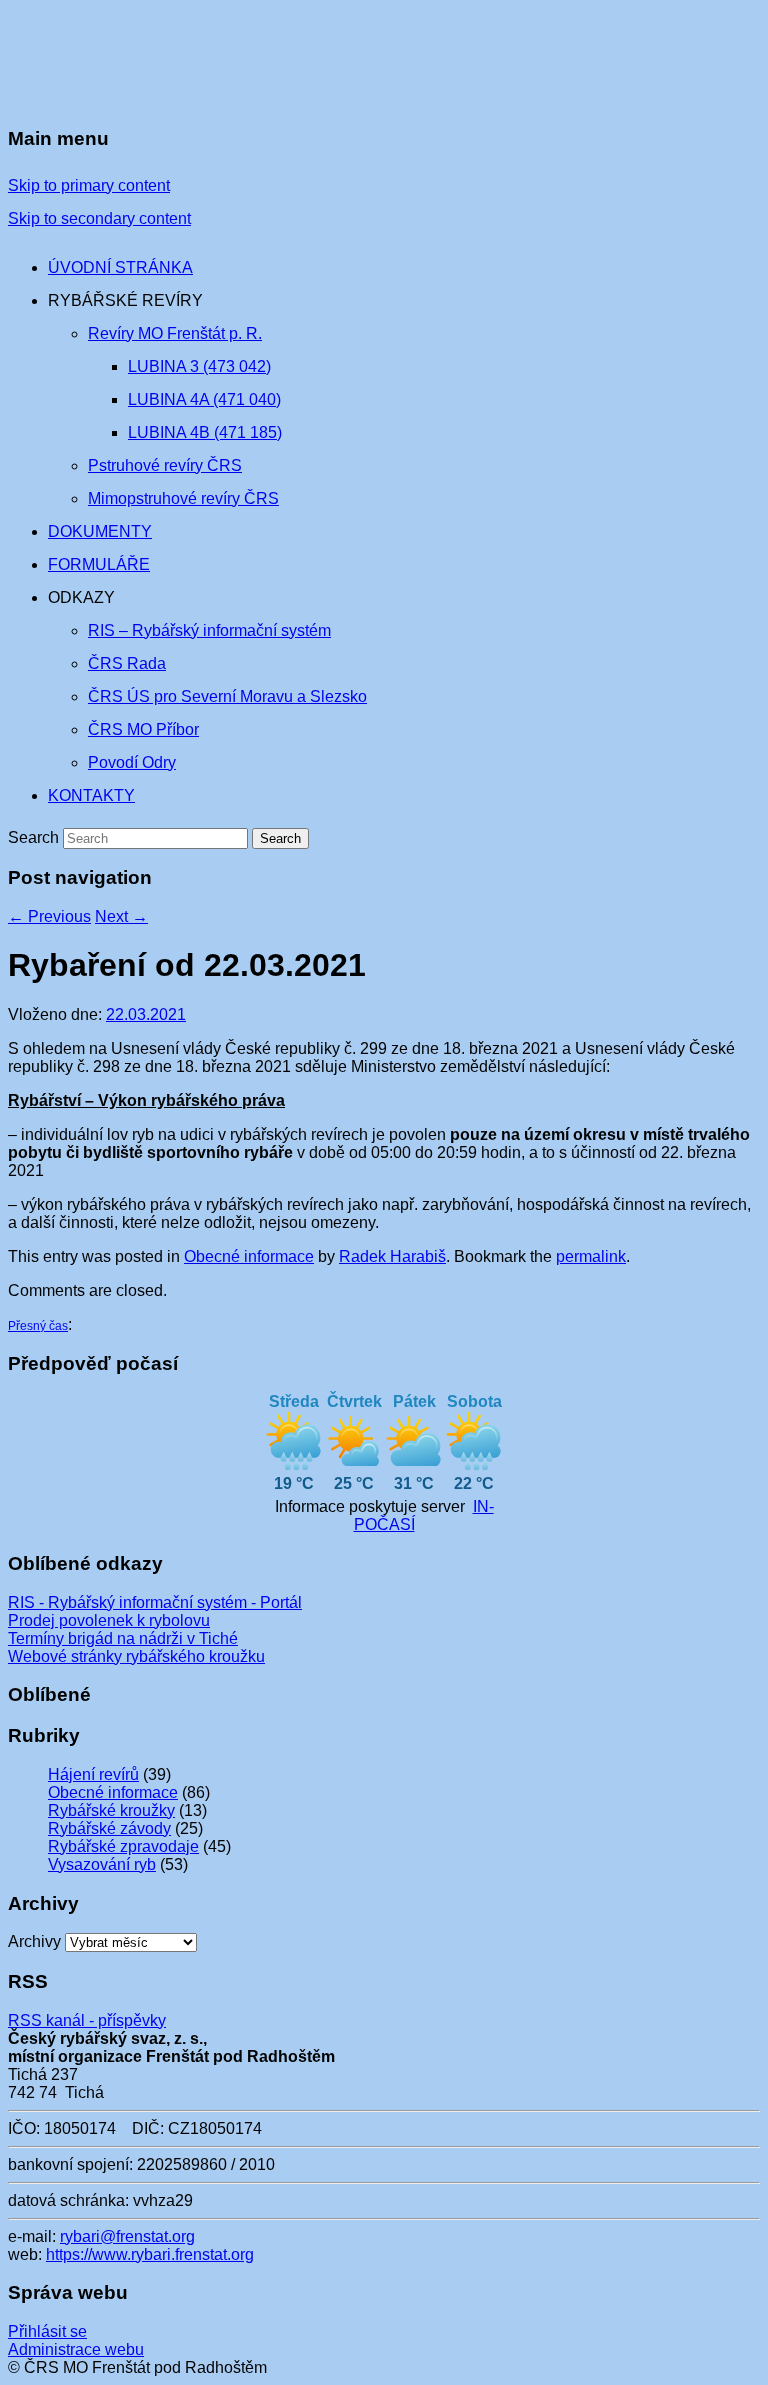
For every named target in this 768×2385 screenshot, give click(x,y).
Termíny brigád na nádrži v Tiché (123, 1638)
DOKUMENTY (100, 531)
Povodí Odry (132, 762)
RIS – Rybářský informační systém (209, 630)
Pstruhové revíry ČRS (165, 465)
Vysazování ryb (102, 1864)
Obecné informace (249, 1256)
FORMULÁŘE (99, 564)
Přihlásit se (47, 2331)
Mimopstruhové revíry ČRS (183, 498)
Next (121, 916)
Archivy (34, 1941)
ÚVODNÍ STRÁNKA (120, 267)
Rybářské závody (109, 1828)
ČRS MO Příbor (143, 729)
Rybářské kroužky (111, 1810)
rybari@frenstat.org (127, 2236)
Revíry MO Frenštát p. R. (175, 333)
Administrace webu (76, 2349)
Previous (49, 916)
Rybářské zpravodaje (123, 1846)
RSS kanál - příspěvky (87, 2020)
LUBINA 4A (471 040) (204, 399)
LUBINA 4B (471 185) (205, 432)
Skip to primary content (89, 185)
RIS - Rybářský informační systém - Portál (155, 1602)
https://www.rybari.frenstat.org (150, 2254)
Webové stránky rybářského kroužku (136, 1656)
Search (33, 837)
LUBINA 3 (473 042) (199, 366)
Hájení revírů (93, 1774)
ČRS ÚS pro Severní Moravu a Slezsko (227, 696)
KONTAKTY (91, 795)
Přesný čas (38, 1326)
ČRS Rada (127, 663)
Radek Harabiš (392, 1256)
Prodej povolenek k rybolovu (109, 1620)
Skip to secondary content (99, 218)
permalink (591, 1256)
